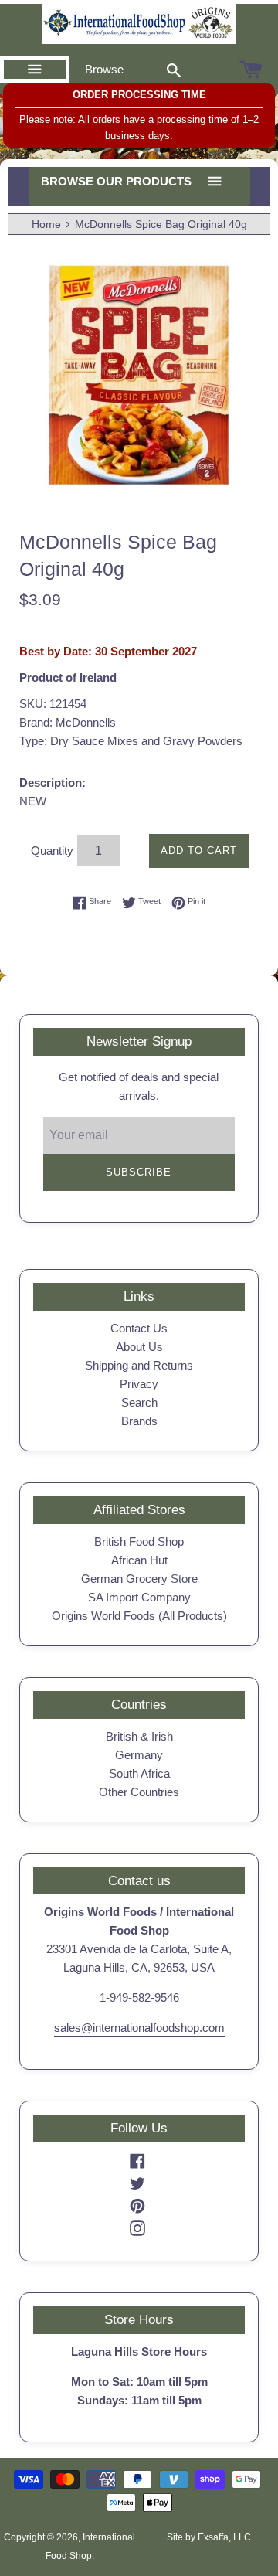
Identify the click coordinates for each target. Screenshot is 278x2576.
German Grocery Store (139, 1579)
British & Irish (139, 1736)
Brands (139, 1421)
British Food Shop (139, 1542)
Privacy (139, 1384)
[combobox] (174, 70)
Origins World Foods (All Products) (139, 1616)
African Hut (139, 1560)
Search (139, 1402)
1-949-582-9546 (139, 1998)
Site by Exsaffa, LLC (209, 2537)
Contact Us (139, 1328)
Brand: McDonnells (68, 722)
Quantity (52, 851)
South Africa (139, 1773)
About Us (139, 1347)
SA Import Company (139, 1597)
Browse (104, 69)
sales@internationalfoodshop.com (139, 2028)
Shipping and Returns (139, 1365)
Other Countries (139, 1792)
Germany (139, 1755)
